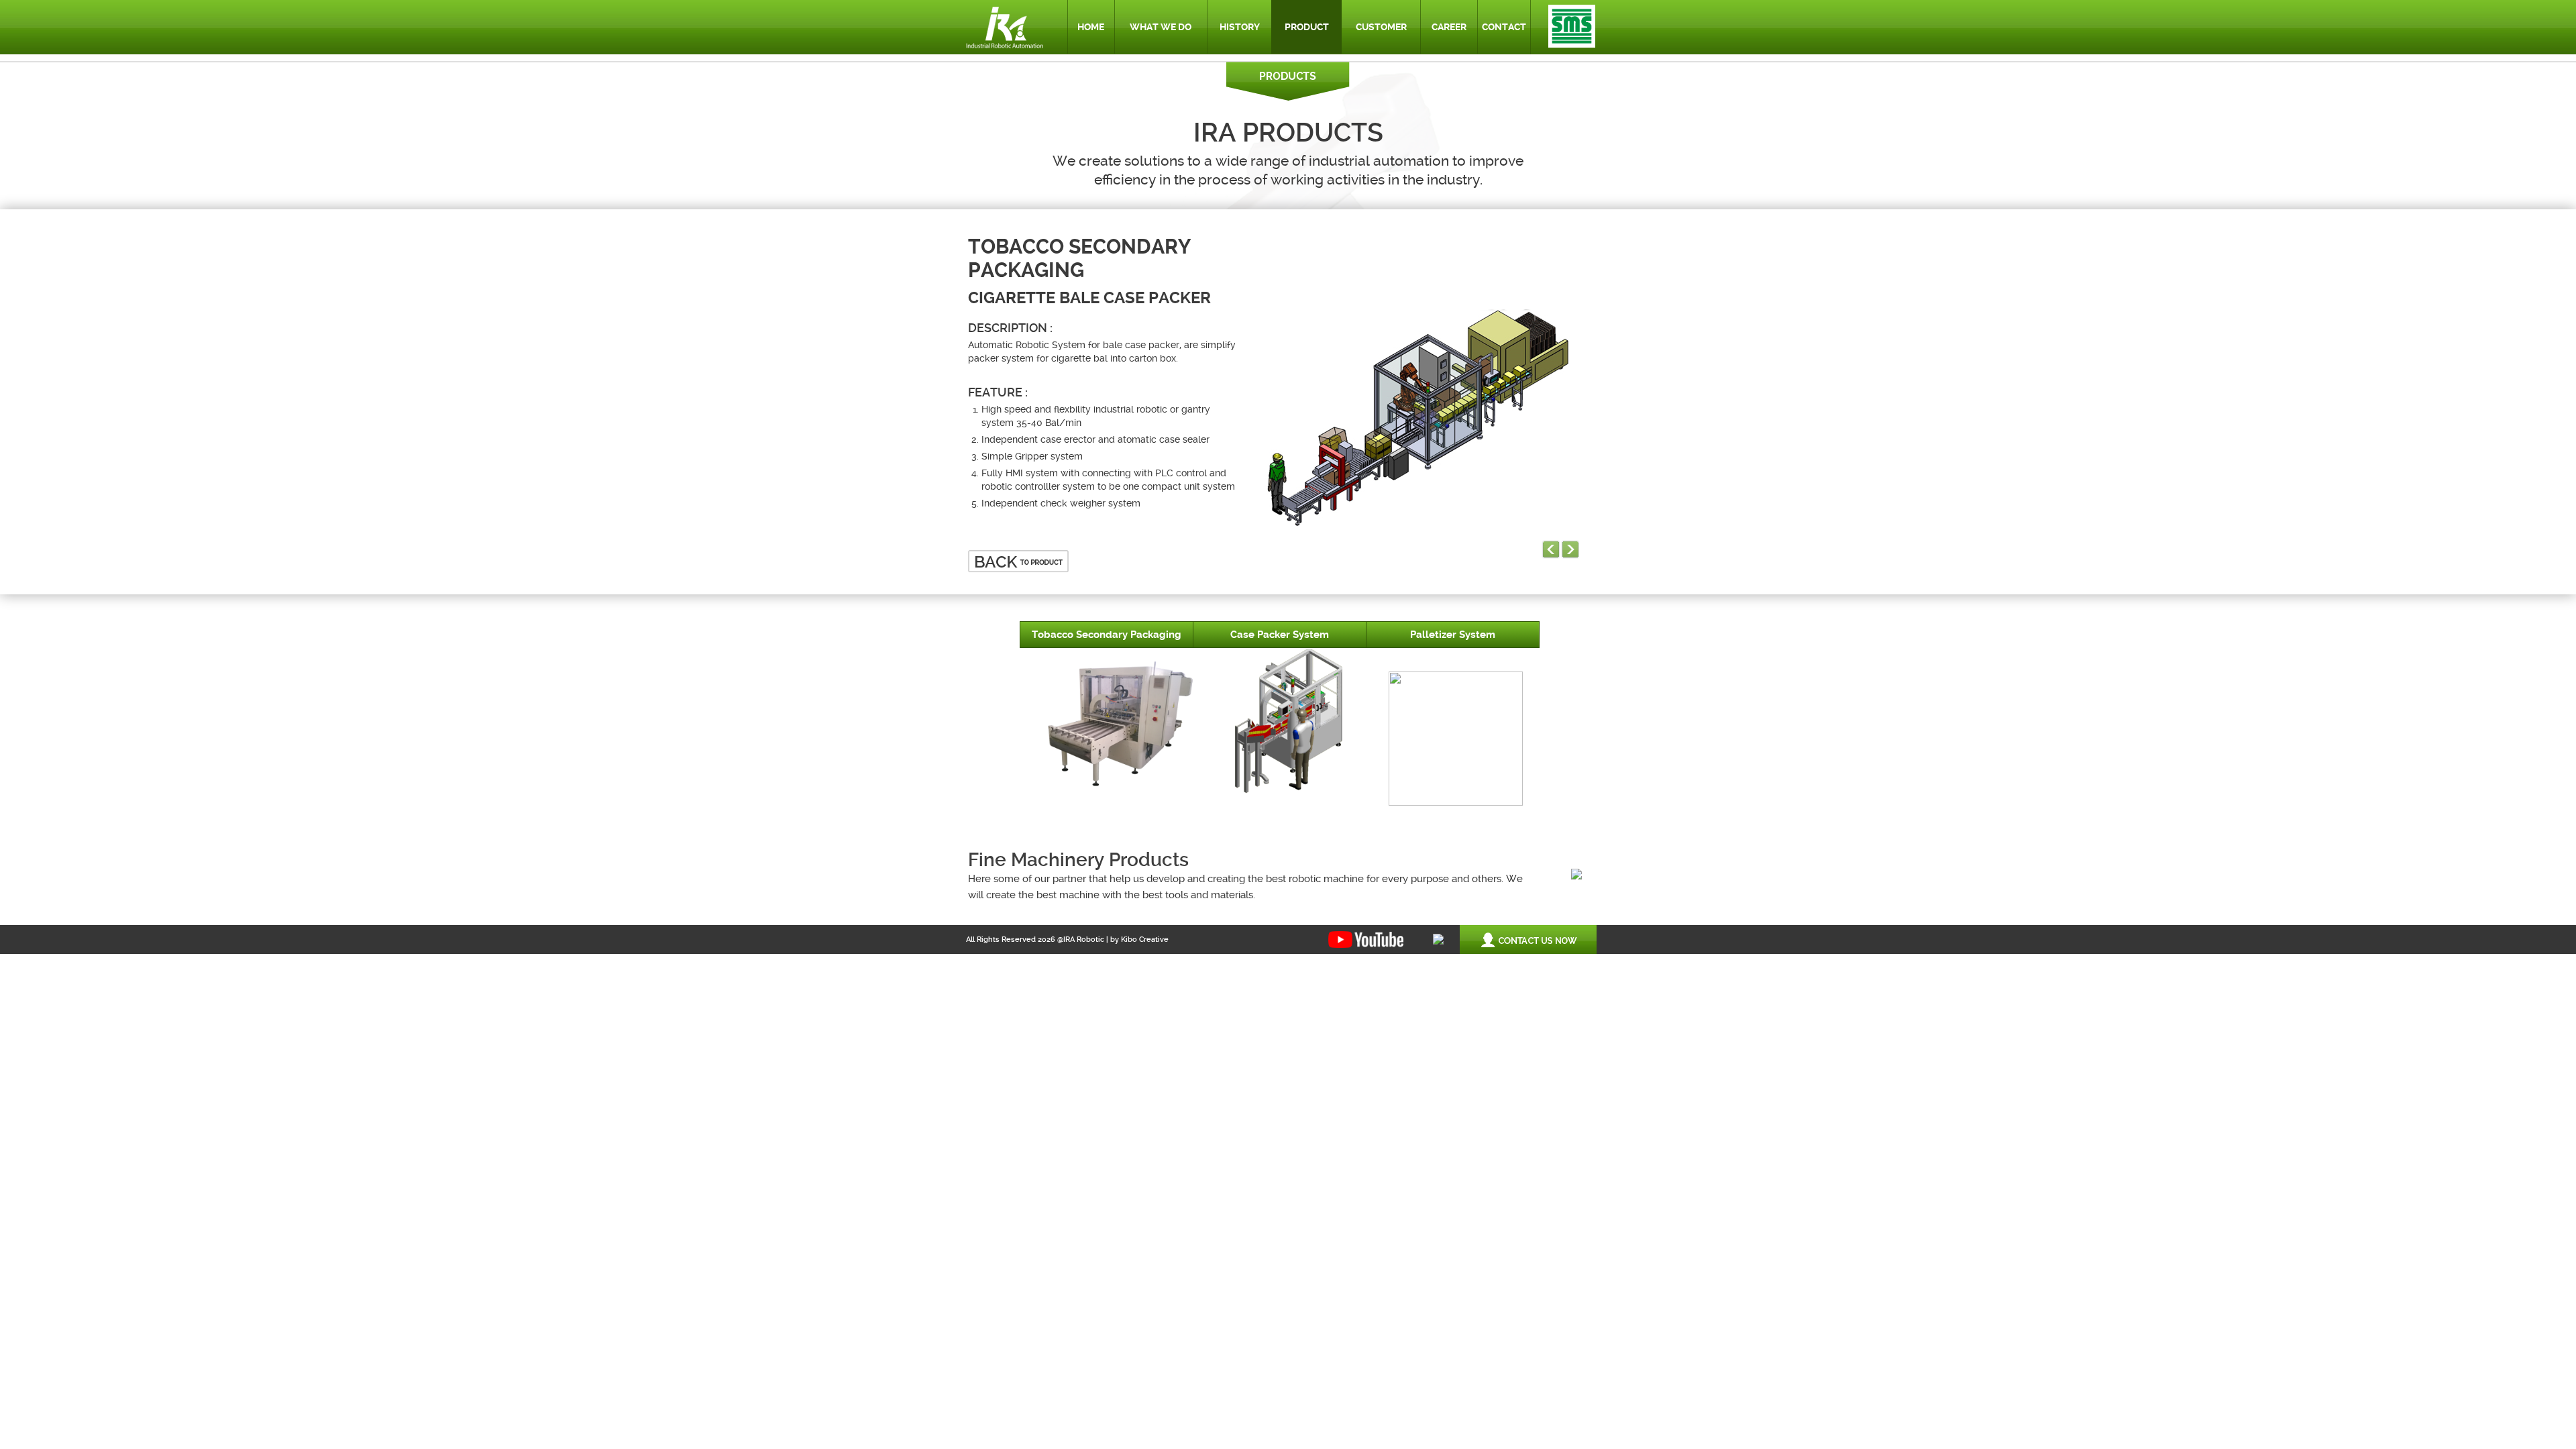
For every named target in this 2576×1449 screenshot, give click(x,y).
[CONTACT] (1506, 6)
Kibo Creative (1145, 940)
